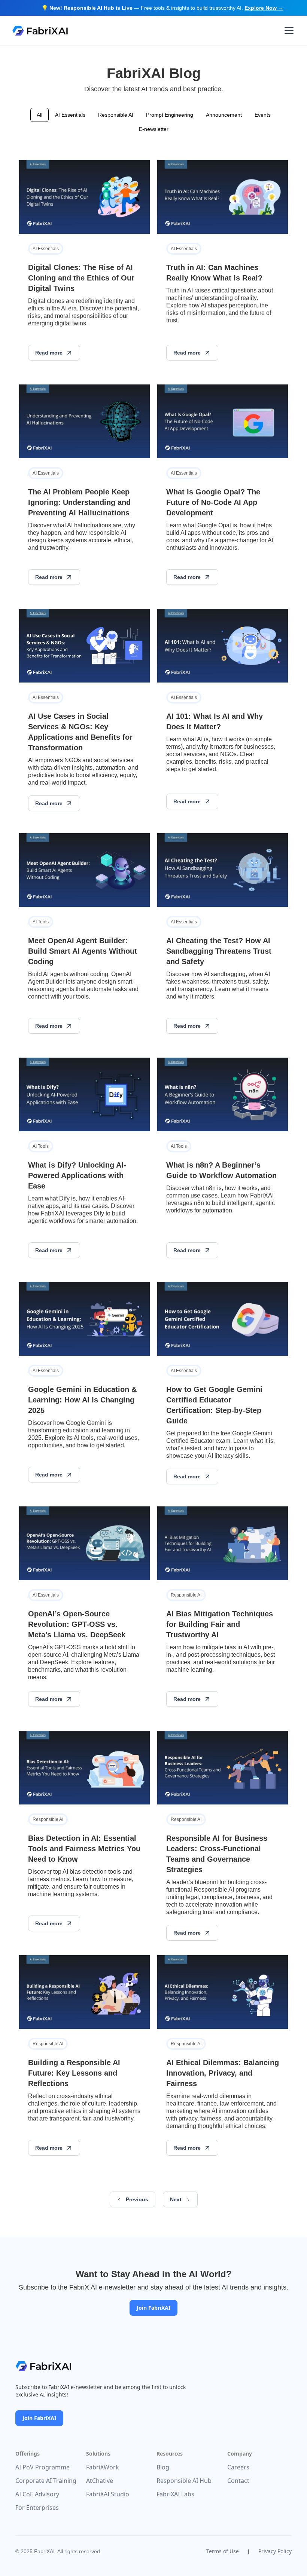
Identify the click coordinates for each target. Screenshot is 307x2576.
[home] (40, 31)
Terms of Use (223, 2551)
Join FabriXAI (153, 2308)
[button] (288, 31)
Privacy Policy (275, 2551)
